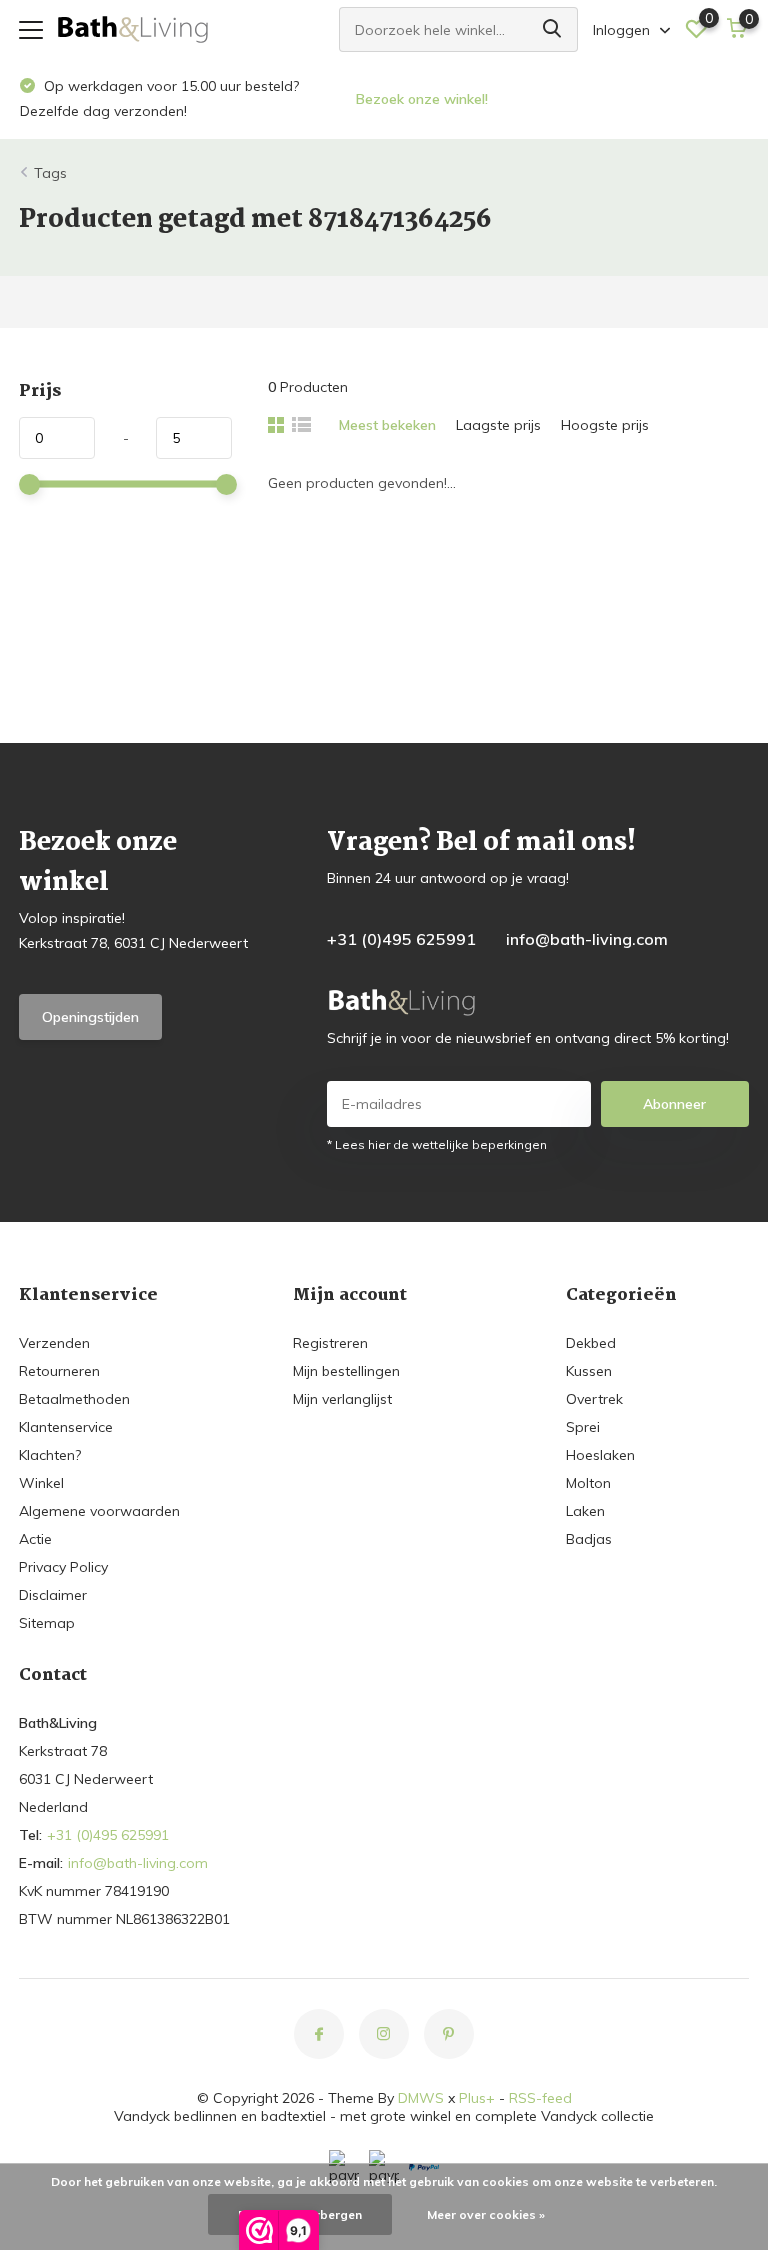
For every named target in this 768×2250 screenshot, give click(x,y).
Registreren (330, 1343)
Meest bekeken (387, 425)
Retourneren (59, 1371)
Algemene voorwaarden (99, 1511)
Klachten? (50, 1455)
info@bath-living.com (587, 939)
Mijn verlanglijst (342, 1399)
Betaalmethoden (74, 1399)
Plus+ (477, 2098)
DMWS (421, 2098)
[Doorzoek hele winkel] (553, 29)
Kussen (589, 1371)
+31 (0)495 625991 (401, 939)
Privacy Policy (63, 1567)
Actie (35, 1539)
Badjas (589, 1539)
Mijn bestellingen (346, 1371)
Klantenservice (66, 1427)
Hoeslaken (600, 1455)
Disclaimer (53, 1595)
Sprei (583, 1427)
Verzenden (54, 1343)
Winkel (41, 1483)
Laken (585, 1511)
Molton (588, 1483)
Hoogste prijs (605, 425)
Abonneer (674, 1104)
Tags (50, 173)
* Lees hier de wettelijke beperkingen (437, 1144)
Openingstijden (90, 1017)
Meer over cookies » (486, 2214)
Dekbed (591, 1343)
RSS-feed (540, 2098)
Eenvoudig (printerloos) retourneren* (507, 99)
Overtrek (594, 1399)
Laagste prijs (498, 425)
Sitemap (47, 1623)
